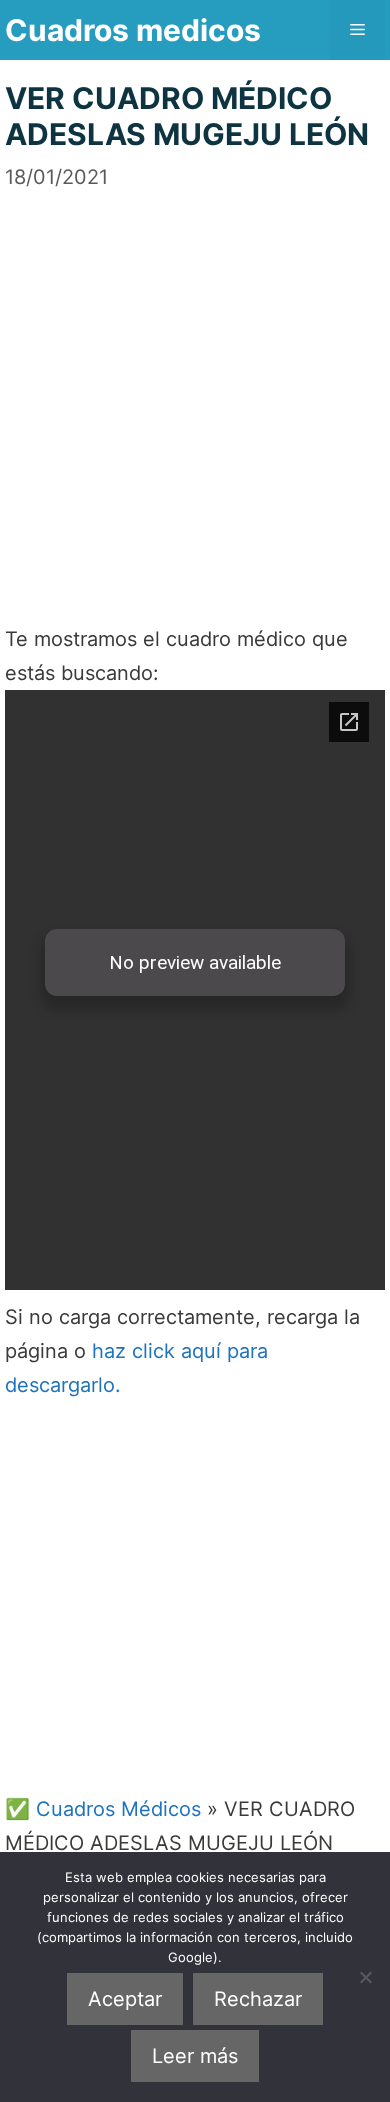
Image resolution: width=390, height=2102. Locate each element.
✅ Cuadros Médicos (103, 1809)
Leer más (195, 2056)
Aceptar (125, 1999)
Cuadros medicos (133, 30)
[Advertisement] (195, 387)
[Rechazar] (365, 1977)
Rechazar (258, 1999)
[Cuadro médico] (195, 990)
